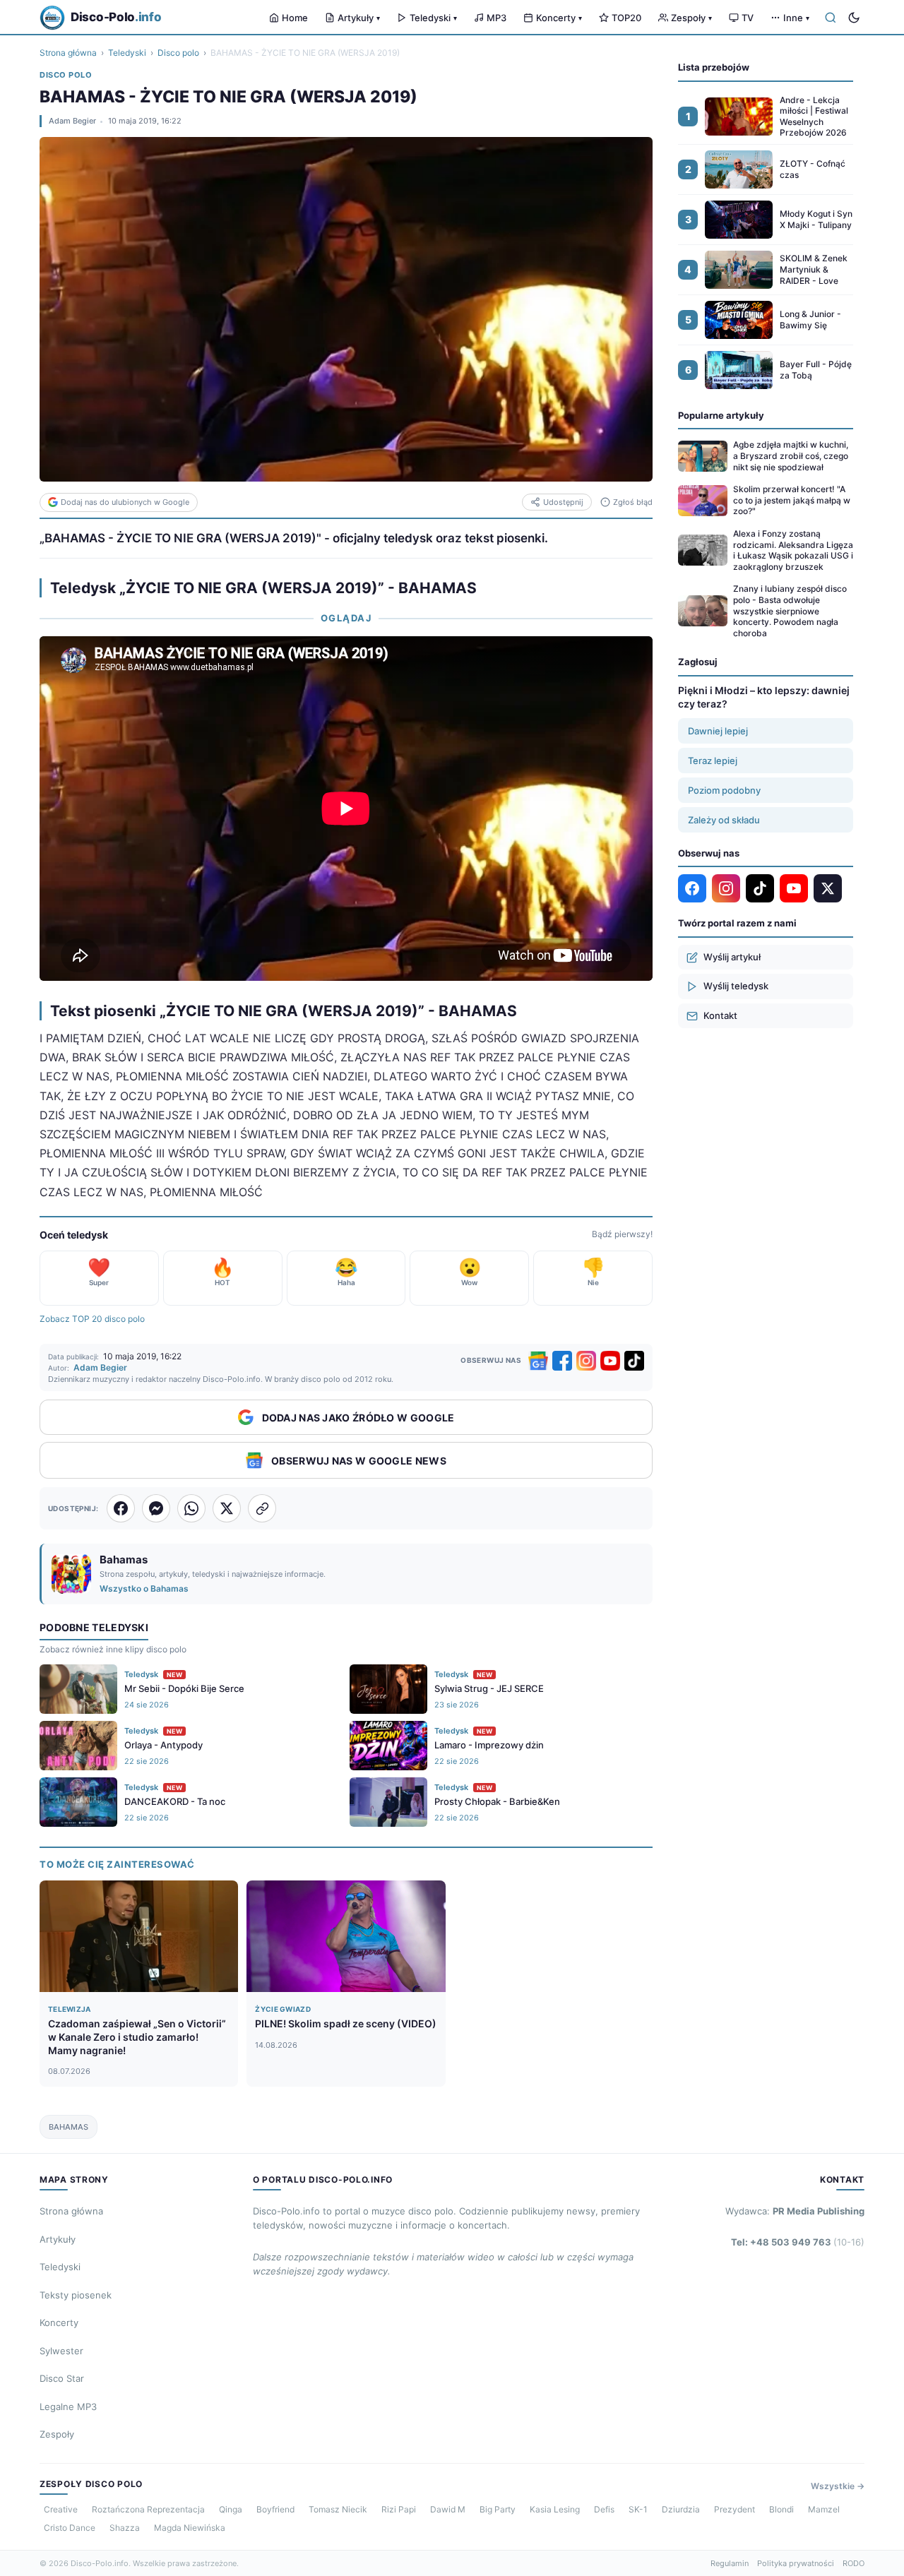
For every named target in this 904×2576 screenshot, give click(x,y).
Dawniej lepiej (718, 731)
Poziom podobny (724, 790)
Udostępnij (563, 502)
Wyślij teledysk (736, 986)
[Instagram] (586, 1361)
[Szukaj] (831, 18)
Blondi (781, 2509)
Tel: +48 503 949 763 (798, 2242)
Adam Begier (72, 121)
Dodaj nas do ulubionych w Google (125, 502)
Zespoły (691, 18)
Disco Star (62, 2378)
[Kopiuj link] (262, 1508)
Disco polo (178, 53)
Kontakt (720, 1015)
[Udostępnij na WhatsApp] (191, 1508)
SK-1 (638, 2509)
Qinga (231, 2509)
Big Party (498, 2509)
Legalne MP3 (68, 2407)
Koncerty (559, 18)
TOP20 (626, 18)
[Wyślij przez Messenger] (156, 1508)
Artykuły (359, 18)
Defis (604, 2509)
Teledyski (433, 18)
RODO (854, 2563)
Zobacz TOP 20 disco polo (92, 1319)
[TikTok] (634, 1361)
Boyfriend (275, 2509)
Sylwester (61, 2351)
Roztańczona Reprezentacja (148, 2509)
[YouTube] (610, 1361)
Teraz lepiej (713, 761)
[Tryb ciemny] (854, 18)
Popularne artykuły (721, 415)
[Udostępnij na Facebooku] (121, 1508)
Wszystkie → (838, 2486)
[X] (828, 888)
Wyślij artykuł (732, 957)
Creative (61, 2509)
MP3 (496, 18)
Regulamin (730, 2563)
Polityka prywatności (796, 2563)
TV (748, 18)
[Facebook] (562, 1361)
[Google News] (538, 1361)
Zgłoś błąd (633, 502)
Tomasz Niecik (338, 2509)
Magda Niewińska (190, 2528)
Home (295, 18)
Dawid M (448, 2509)
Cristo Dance (70, 2528)
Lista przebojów (714, 67)
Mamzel (824, 2509)
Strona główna (68, 53)
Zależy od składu (724, 820)
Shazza (125, 2528)
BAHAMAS (69, 2127)
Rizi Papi (399, 2509)
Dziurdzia (681, 2509)
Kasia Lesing (555, 2509)
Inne (796, 18)
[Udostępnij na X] (227, 1508)
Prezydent (734, 2509)
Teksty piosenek (76, 2295)
